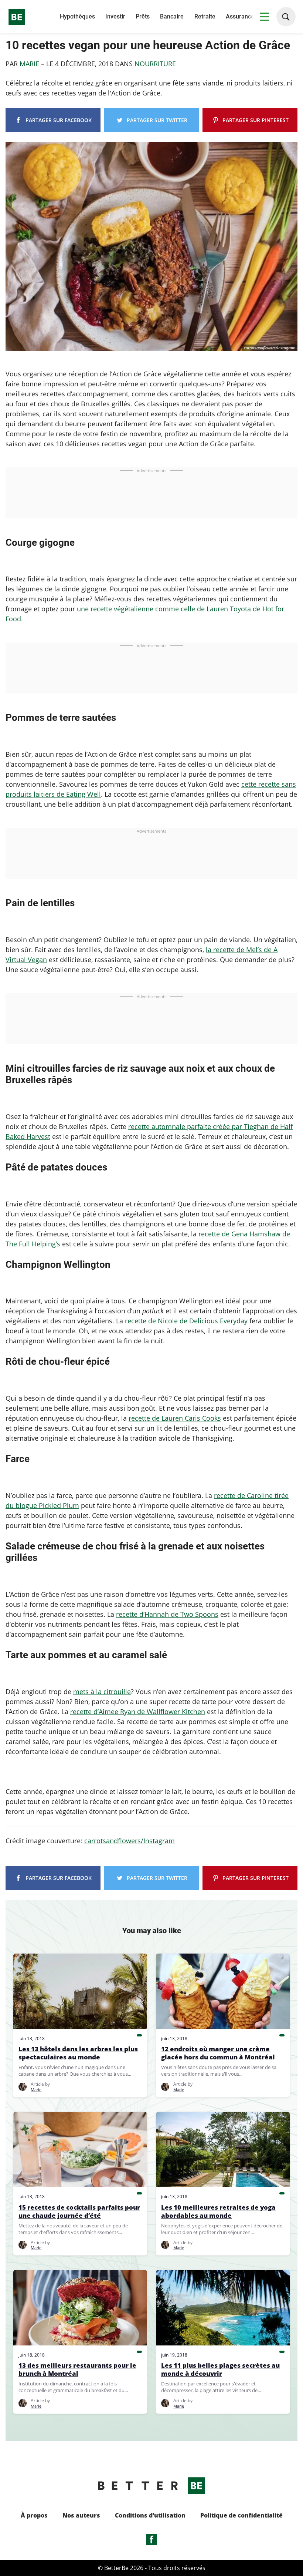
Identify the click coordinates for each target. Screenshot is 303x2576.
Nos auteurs (81, 2515)
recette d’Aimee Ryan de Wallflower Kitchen (138, 1712)
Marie (30, 64)
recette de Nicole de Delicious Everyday (186, 1321)
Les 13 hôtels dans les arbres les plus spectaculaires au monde (78, 2053)
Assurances (241, 16)
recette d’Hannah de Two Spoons (167, 1614)
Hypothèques (77, 16)
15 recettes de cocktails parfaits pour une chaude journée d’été (79, 2211)
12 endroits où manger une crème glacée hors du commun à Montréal (218, 2053)
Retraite (205, 16)
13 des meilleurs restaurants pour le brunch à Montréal (77, 2370)
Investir (115, 16)
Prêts (143, 16)
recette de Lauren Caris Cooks (175, 1418)
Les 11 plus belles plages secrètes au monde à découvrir (220, 2370)
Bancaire (172, 16)
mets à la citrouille (102, 1692)
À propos (34, 2515)
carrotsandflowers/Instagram (130, 1841)
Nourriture (155, 64)
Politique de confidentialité (241, 2515)
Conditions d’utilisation (150, 2515)
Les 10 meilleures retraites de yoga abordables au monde (218, 2211)
